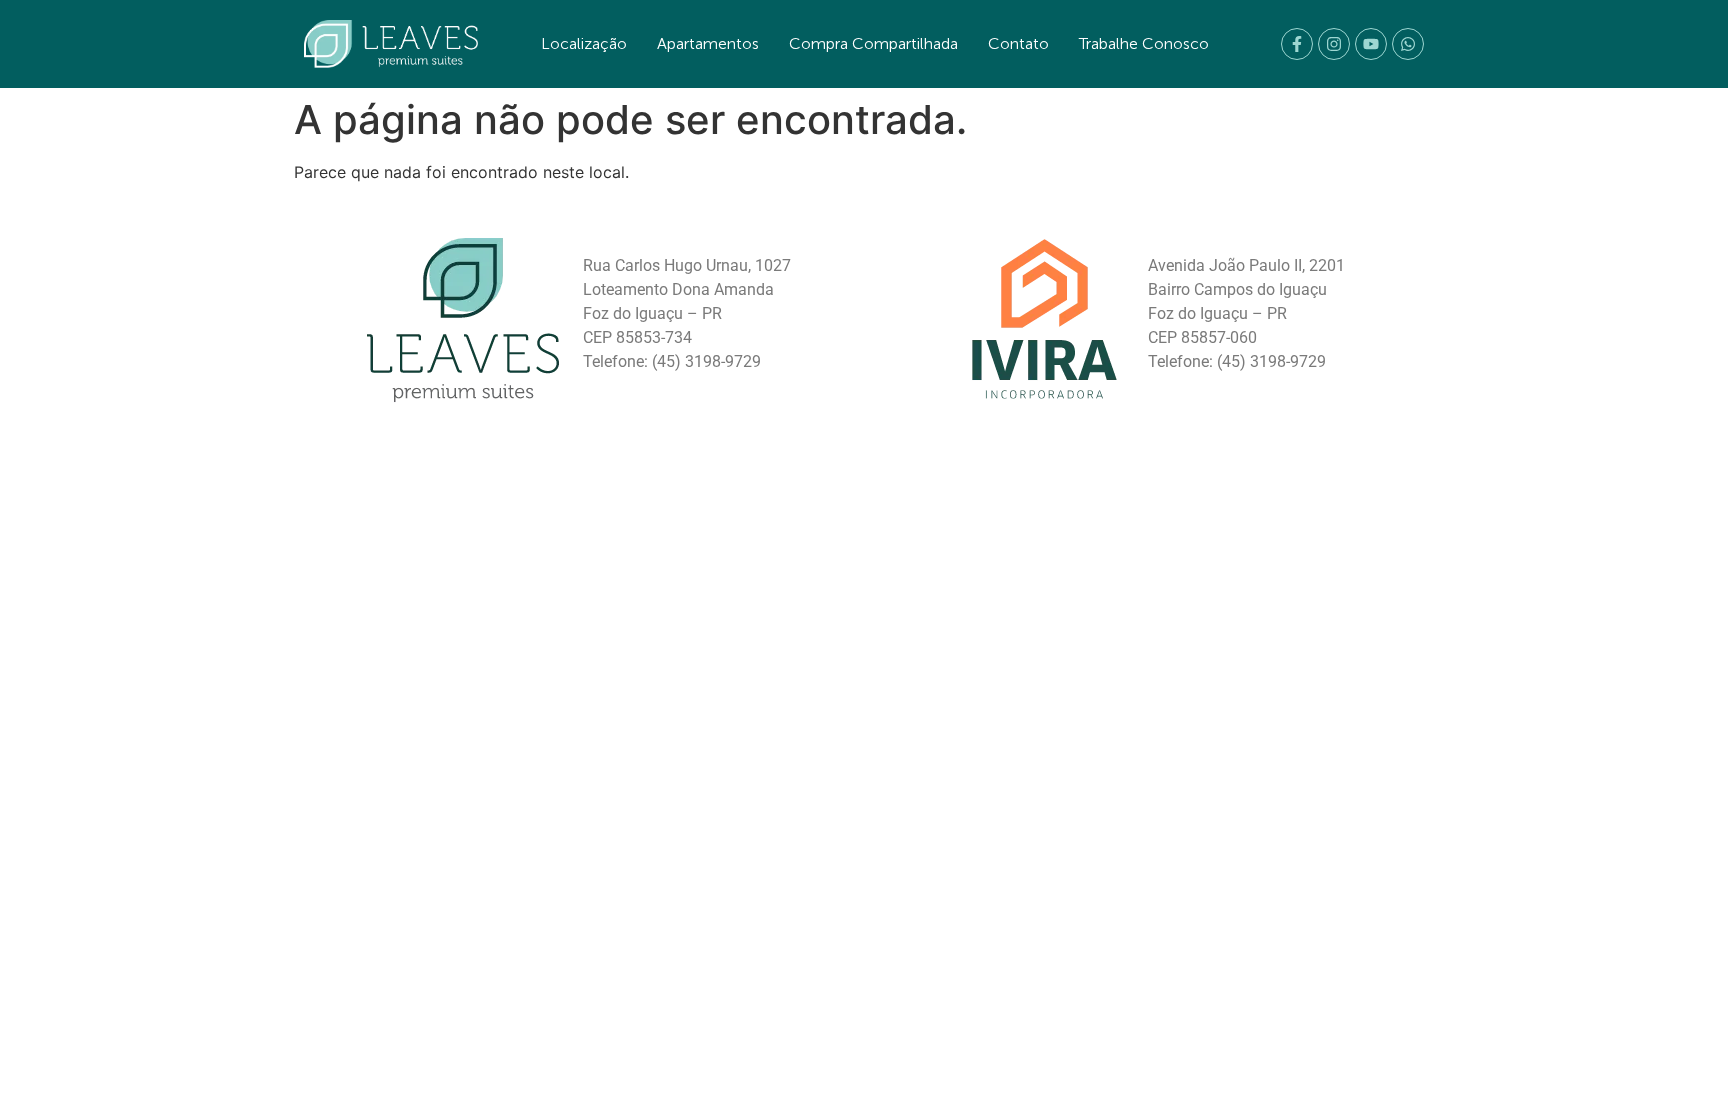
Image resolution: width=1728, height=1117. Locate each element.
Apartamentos (708, 43)
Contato (1018, 43)
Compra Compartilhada (873, 43)
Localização (584, 43)
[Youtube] (1371, 44)
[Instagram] (1334, 44)
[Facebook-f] (1297, 44)
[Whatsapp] (1408, 44)
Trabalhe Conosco (1144, 43)
